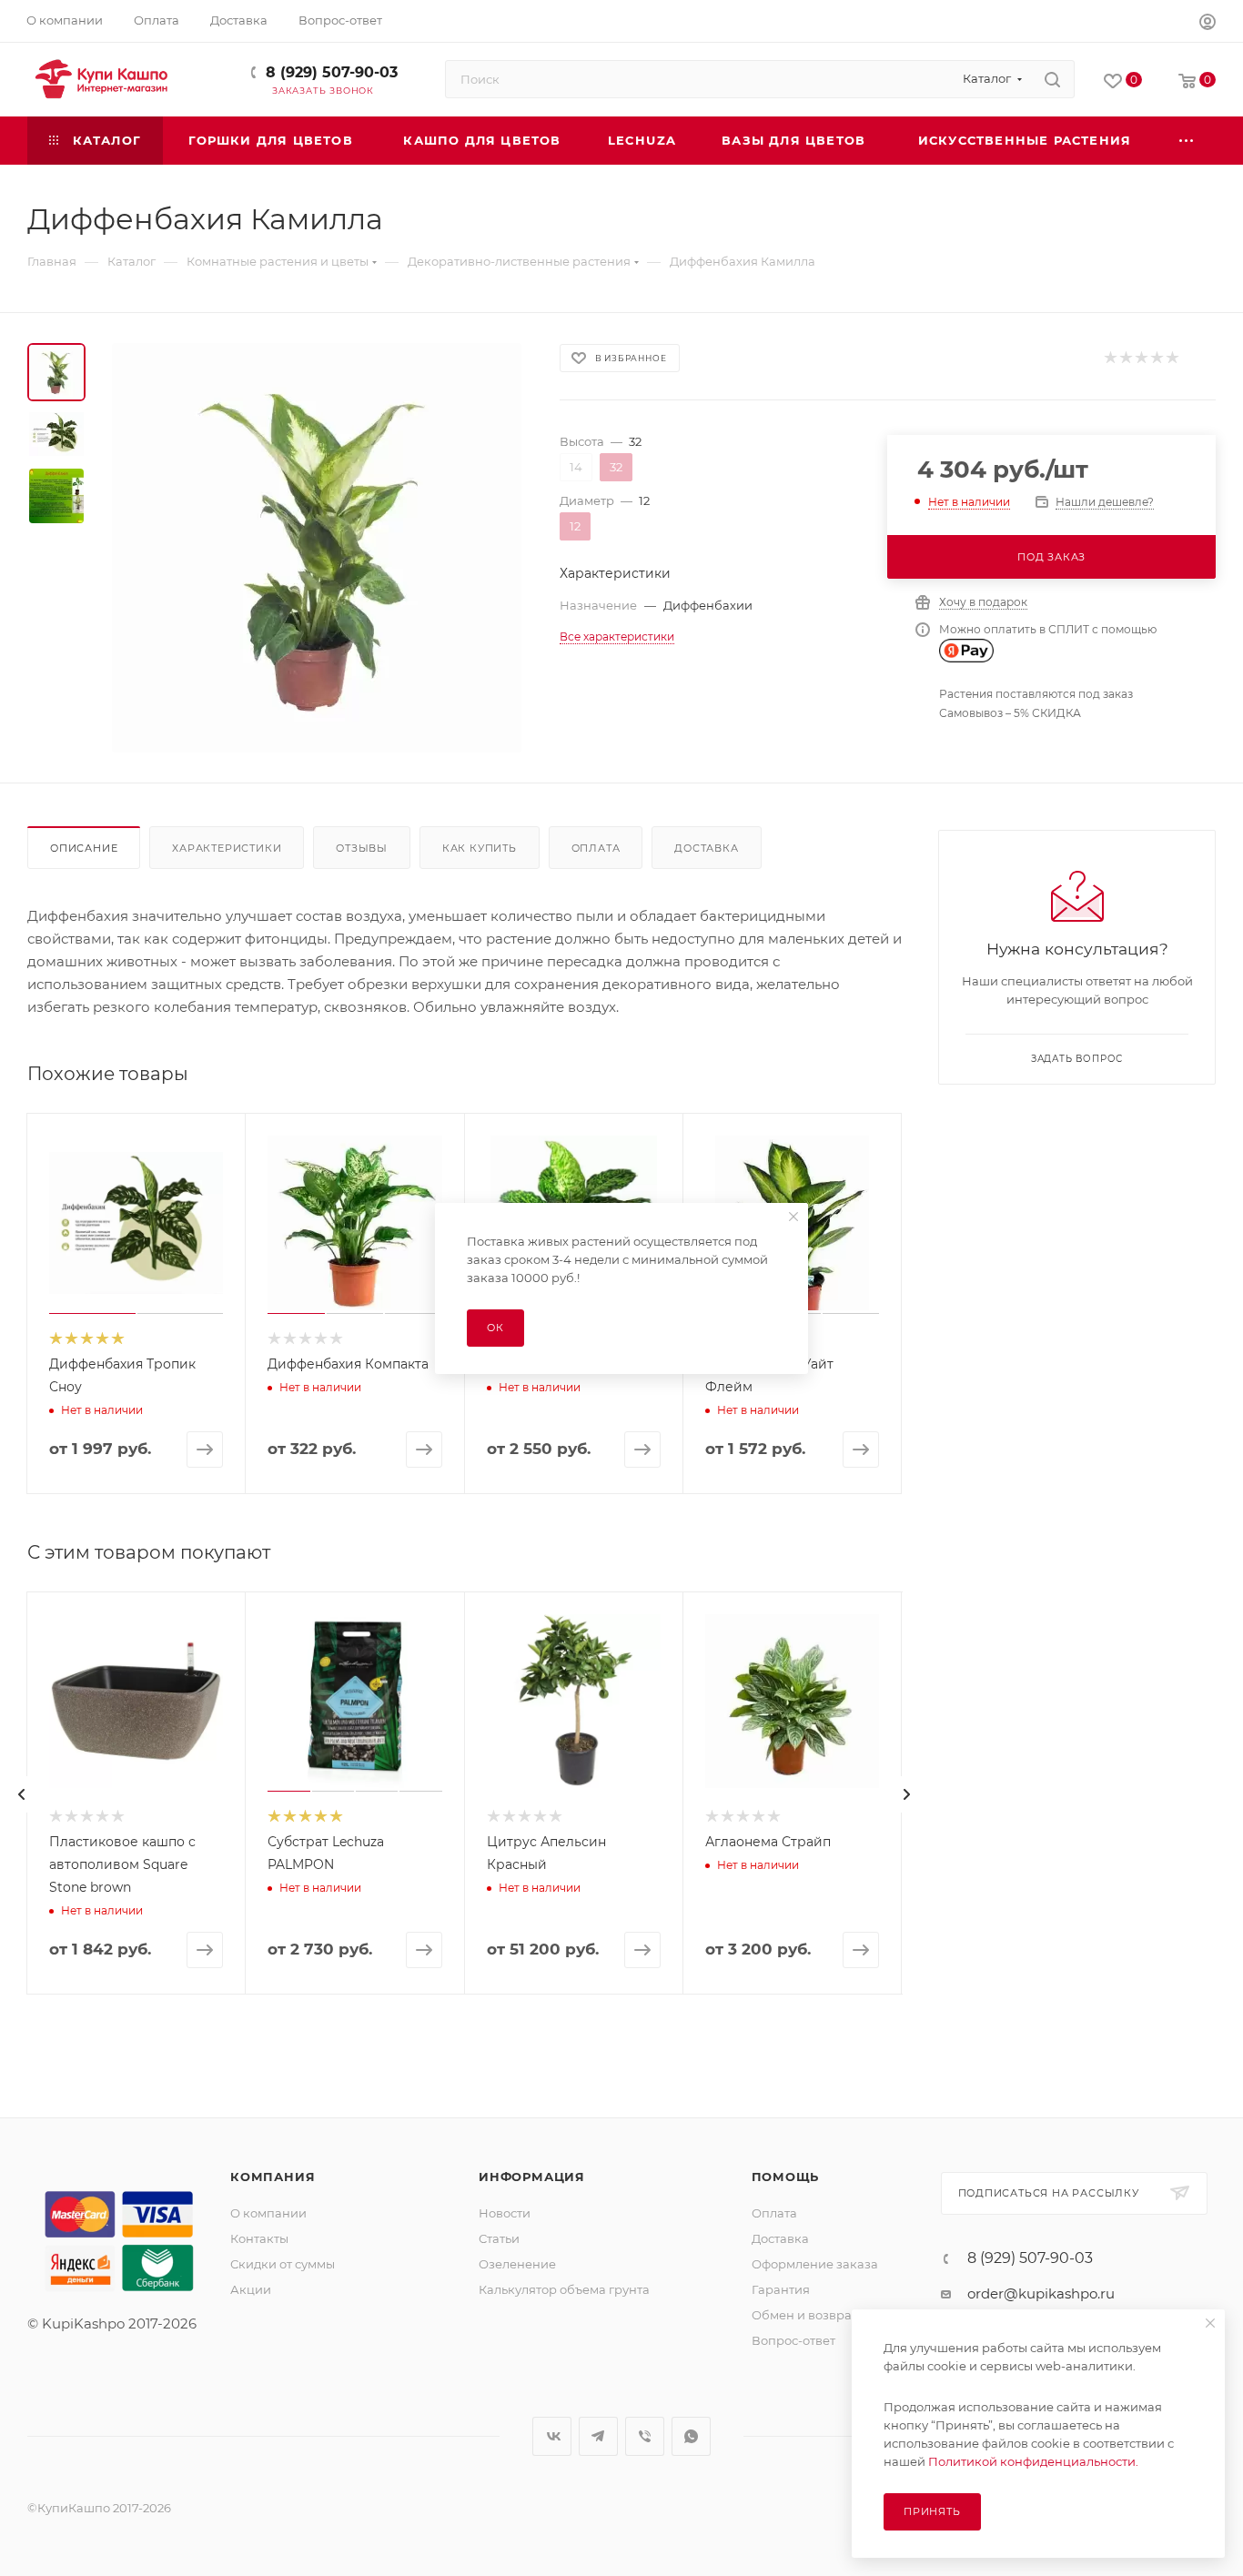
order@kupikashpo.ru (1041, 2293)
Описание (84, 848)
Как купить (480, 848)
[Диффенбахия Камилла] (317, 548)
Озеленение (517, 2264)
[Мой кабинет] (1208, 24)
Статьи (499, 2238)
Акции (251, 2289)
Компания (273, 2177)
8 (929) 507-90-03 (332, 72)
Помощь (786, 2177)
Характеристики (227, 848)
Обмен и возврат (804, 2315)
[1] (1110, 358)
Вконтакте (552, 2436)
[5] (1172, 358)
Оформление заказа (815, 2264)
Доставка (706, 848)
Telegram (598, 2436)
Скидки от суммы (283, 2264)
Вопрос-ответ (793, 2340)
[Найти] (1052, 79)
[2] (1125, 358)
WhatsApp (691, 2436)
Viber (645, 2436)
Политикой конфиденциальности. (1033, 2461)
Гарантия (781, 2289)
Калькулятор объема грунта (564, 2289)
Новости (505, 2213)
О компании (268, 2213)
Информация (532, 2177)
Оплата (596, 848)
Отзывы (362, 848)
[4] (1156, 358)
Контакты (259, 2238)
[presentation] (22, 1794)
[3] (1141, 358)
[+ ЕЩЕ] (1187, 141)
